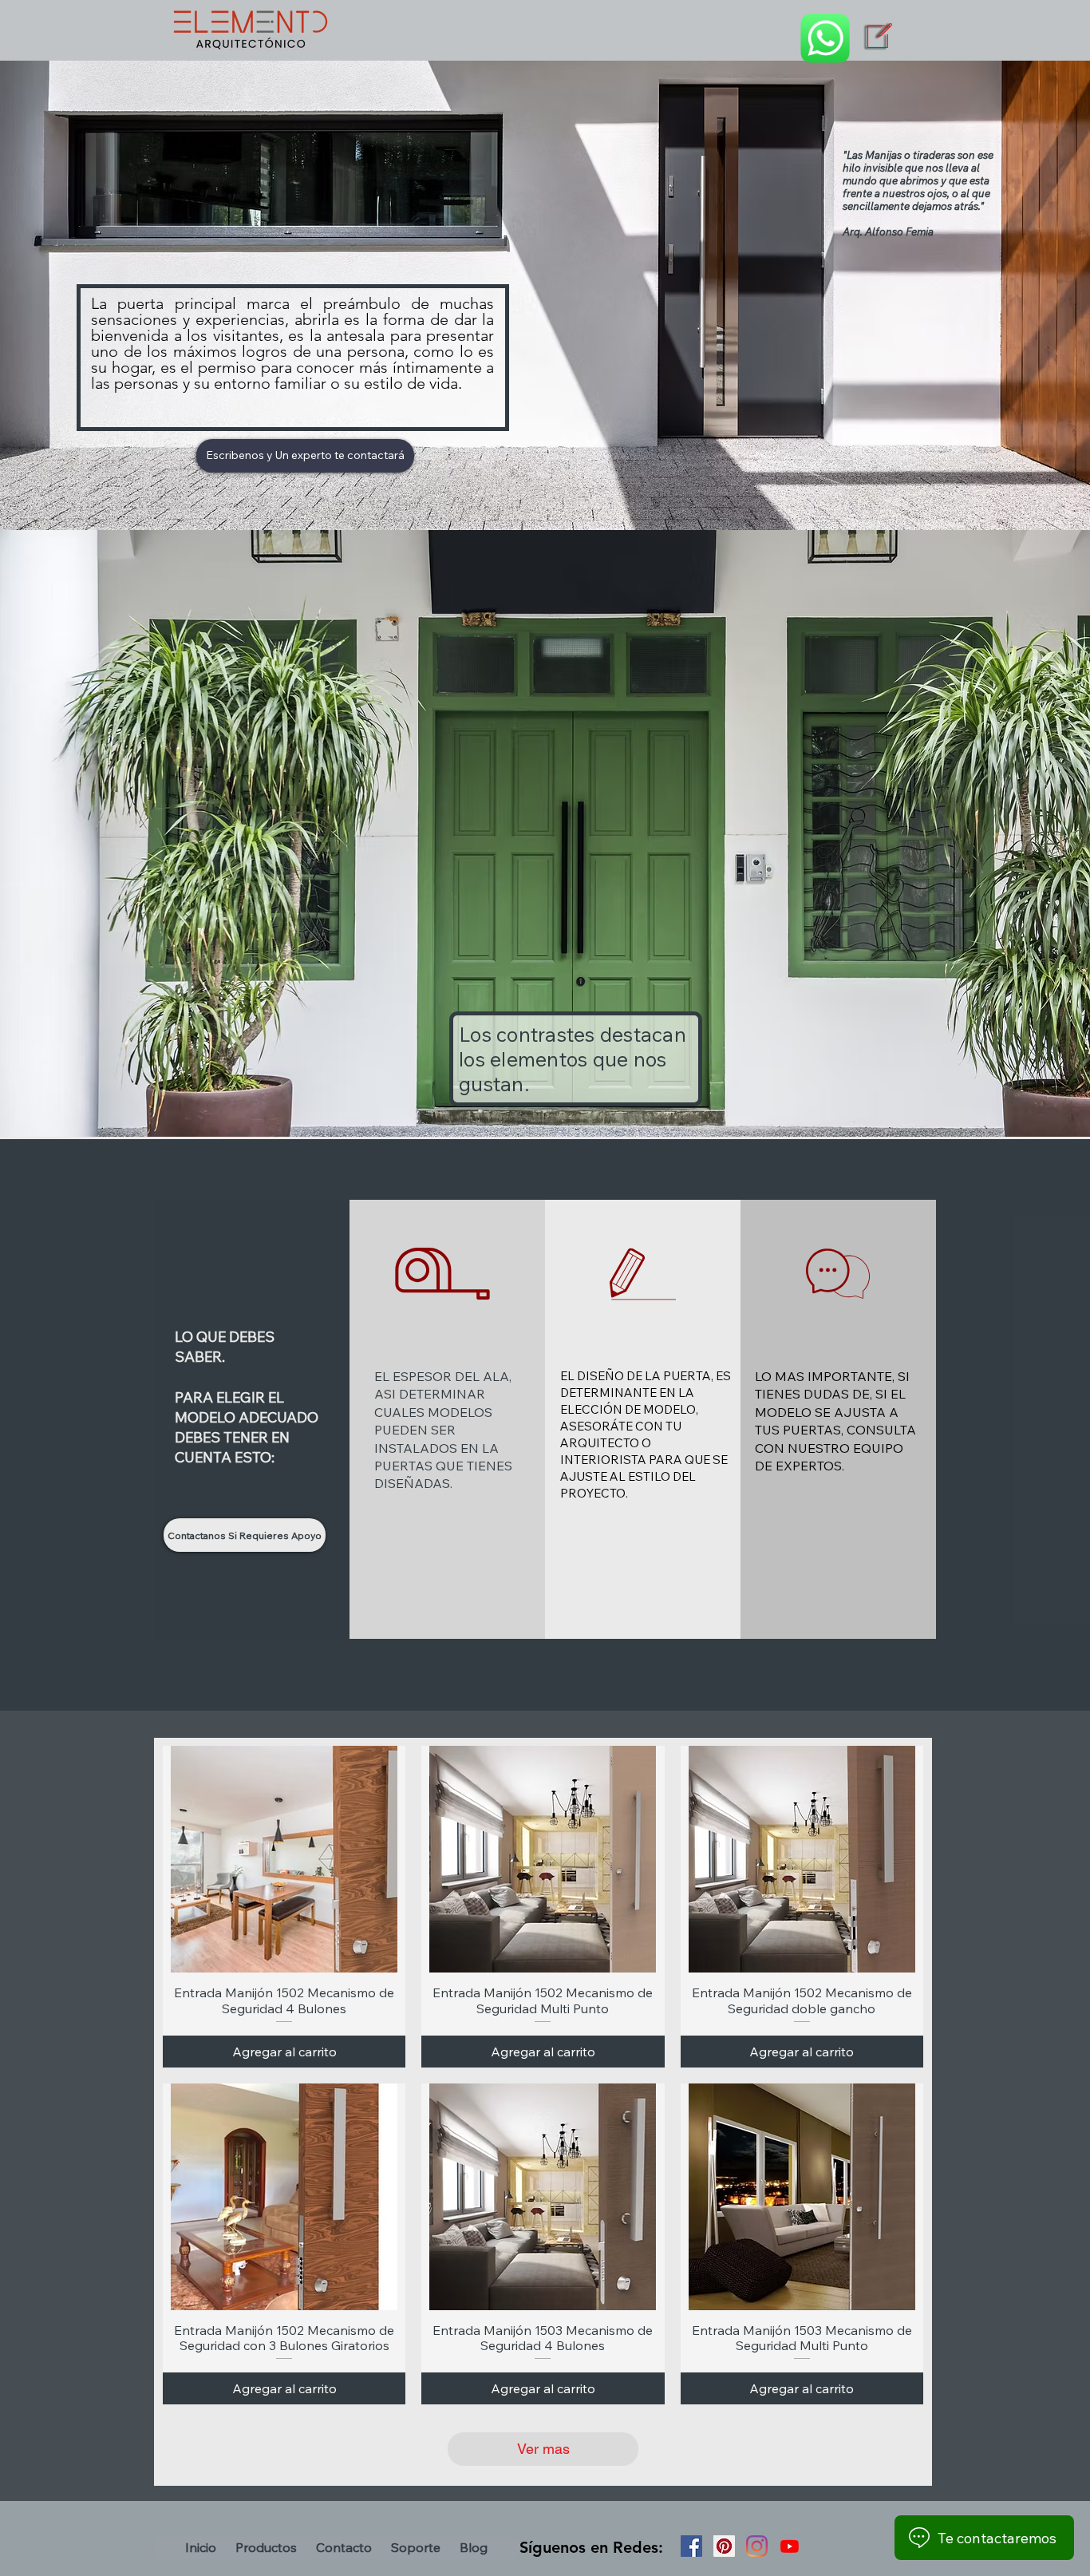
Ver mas (543, 2449)
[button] (266, 2547)
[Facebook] (691, 2546)
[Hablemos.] (825, 38)
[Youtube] (790, 2546)
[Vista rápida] (284, 1859)
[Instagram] (757, 2546)
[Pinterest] (724, 2546)
